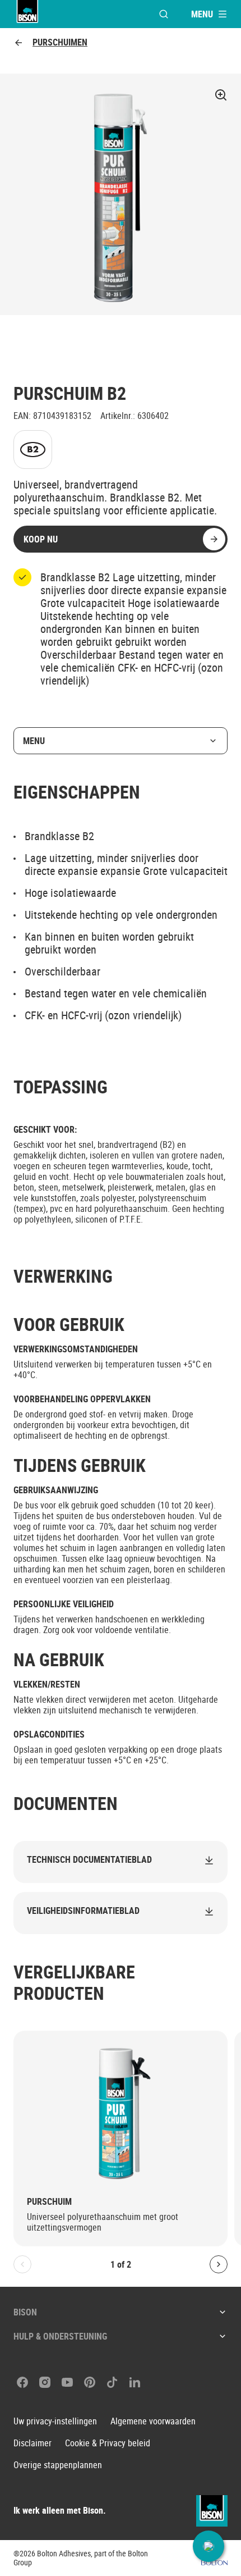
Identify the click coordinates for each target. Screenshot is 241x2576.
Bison (25, 2312)
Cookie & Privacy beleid (108, 2443)
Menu (34, 741)
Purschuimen (60, 42)
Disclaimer (33, 2443)
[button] (208, 2546)
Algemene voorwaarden (153, 2421)
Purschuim (49, 2202)
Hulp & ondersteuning (60, 2336)
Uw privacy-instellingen (55, 2421)
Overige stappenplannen (58, 2465)
